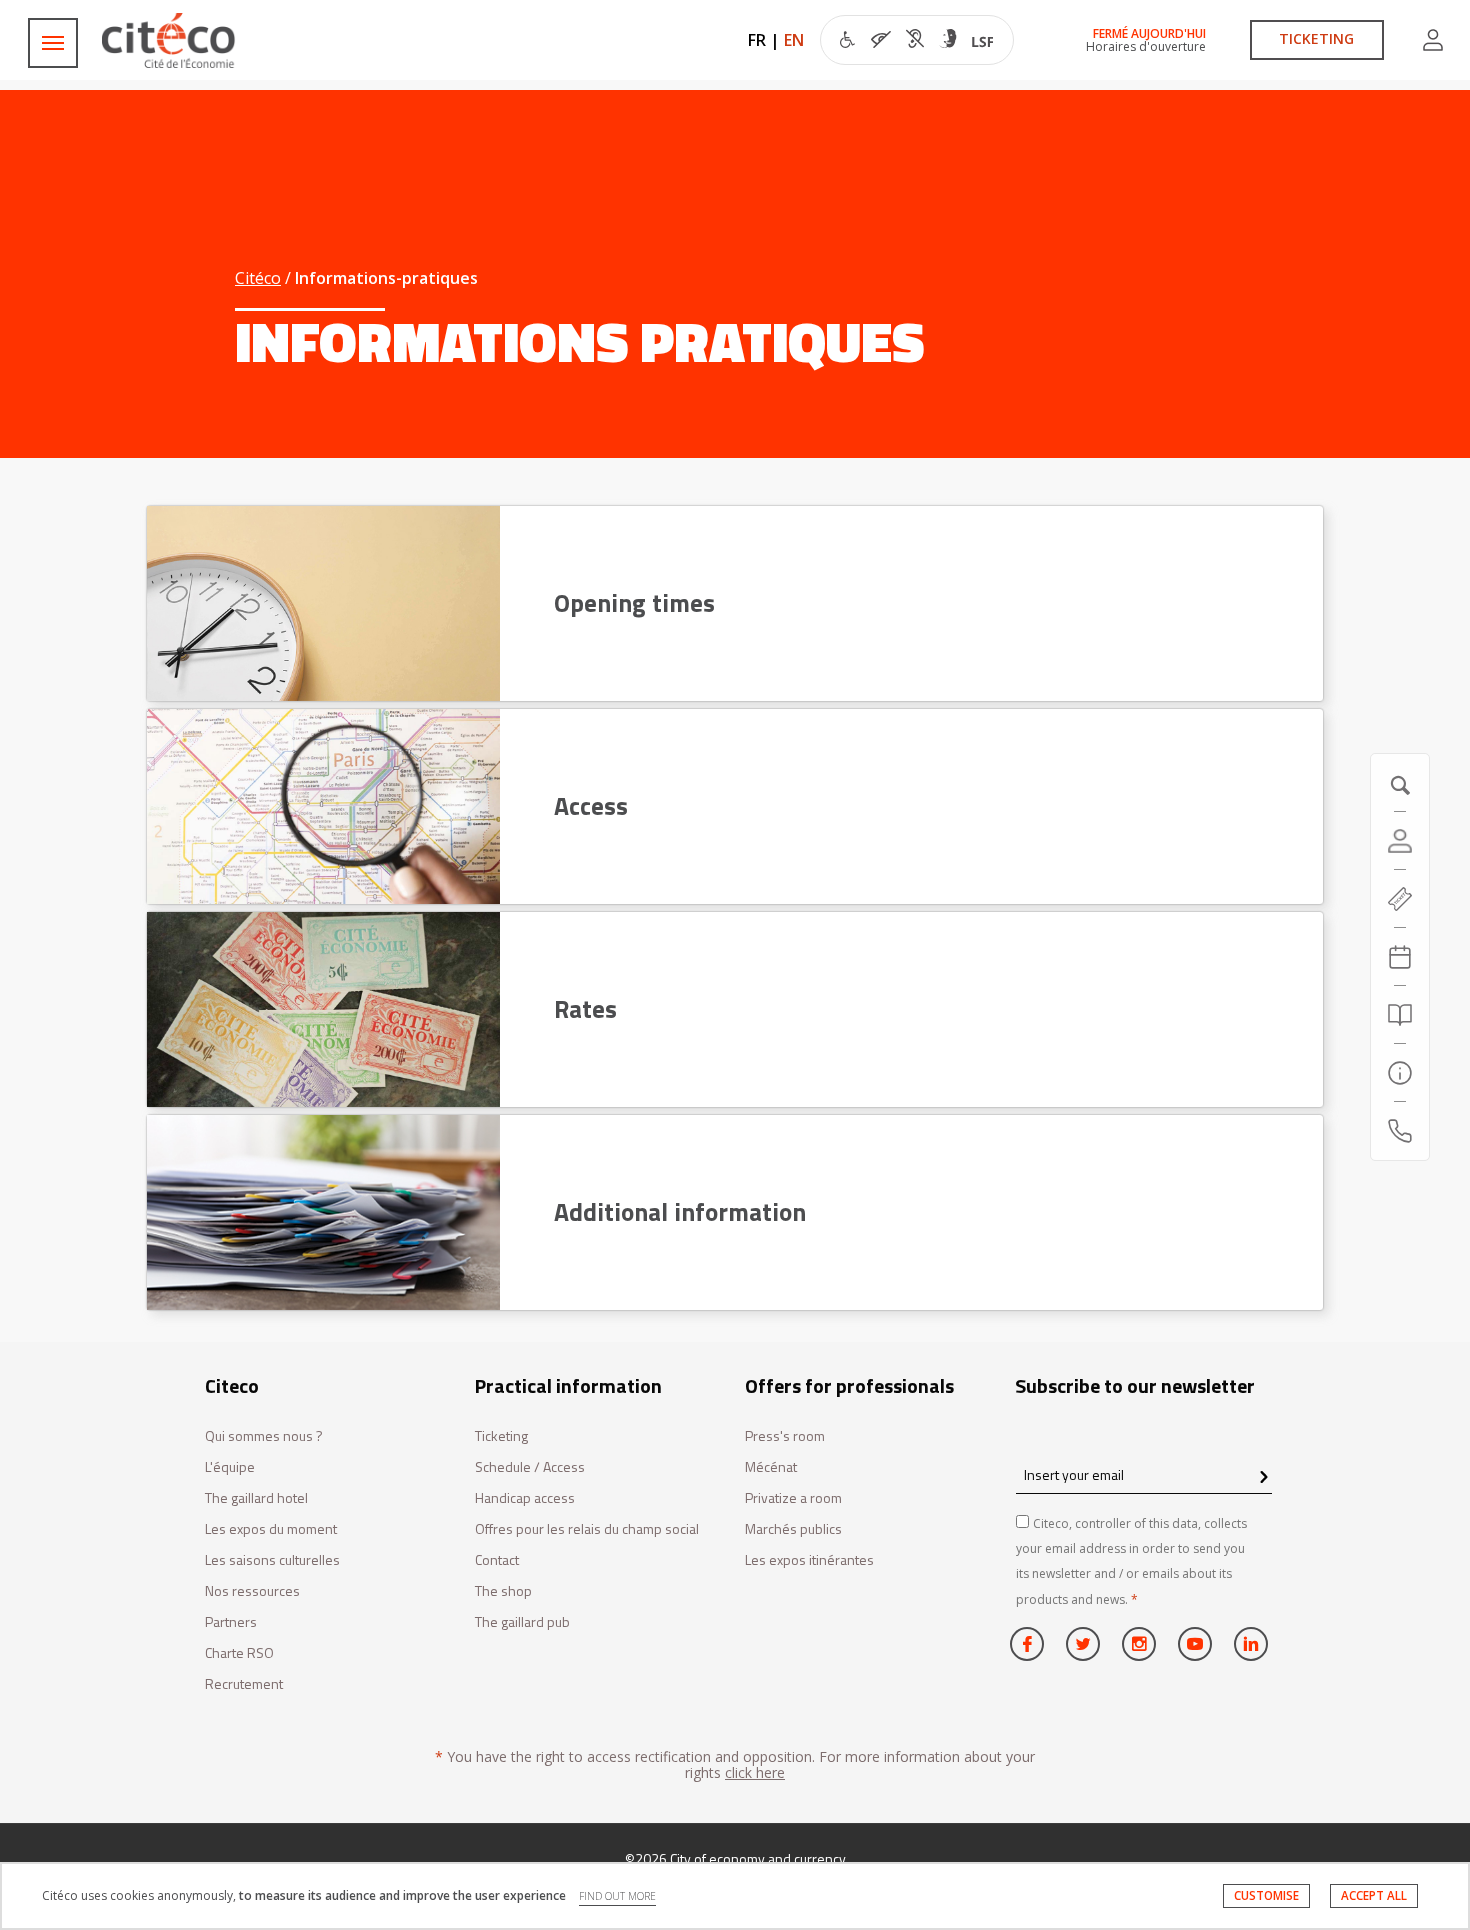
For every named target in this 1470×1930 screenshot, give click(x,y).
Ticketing (501, 1436)
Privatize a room (793, 1498)
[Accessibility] (916, 42)
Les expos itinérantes (809, 1560)
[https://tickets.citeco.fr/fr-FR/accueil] (1400, 899)
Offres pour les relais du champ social (587, 1529)
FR (757, 40)
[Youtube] (1195, 1644)
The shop (503, 1591)
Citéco (258, 278)
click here (755, 1772)
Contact (497, 1560)
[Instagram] (1139, 1644)
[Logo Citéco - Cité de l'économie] (171, 40)
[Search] (1400, 1015)
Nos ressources (252, 1591)
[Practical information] (1400, 1073)
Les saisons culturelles (272, 1560)
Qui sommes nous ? (264, 1436)
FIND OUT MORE (617, 1896)
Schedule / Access (530, 1467)
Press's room (785, 1436)
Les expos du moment (271, 1529)
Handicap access (525, 1498)
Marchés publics (793, 1529)
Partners (231, 1622)
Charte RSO (239, 1653)
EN (794, 40)
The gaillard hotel (256, 1498)
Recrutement (244, 1684)
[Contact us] (1400, 1131)
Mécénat (771, 1467)
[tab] (735, 603)
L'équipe (230, 1467)
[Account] (1433, 40)
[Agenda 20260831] (1400, 957)
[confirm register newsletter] (1263, 1478)
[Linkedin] (1251, 1644)
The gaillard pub (522, 1622)
